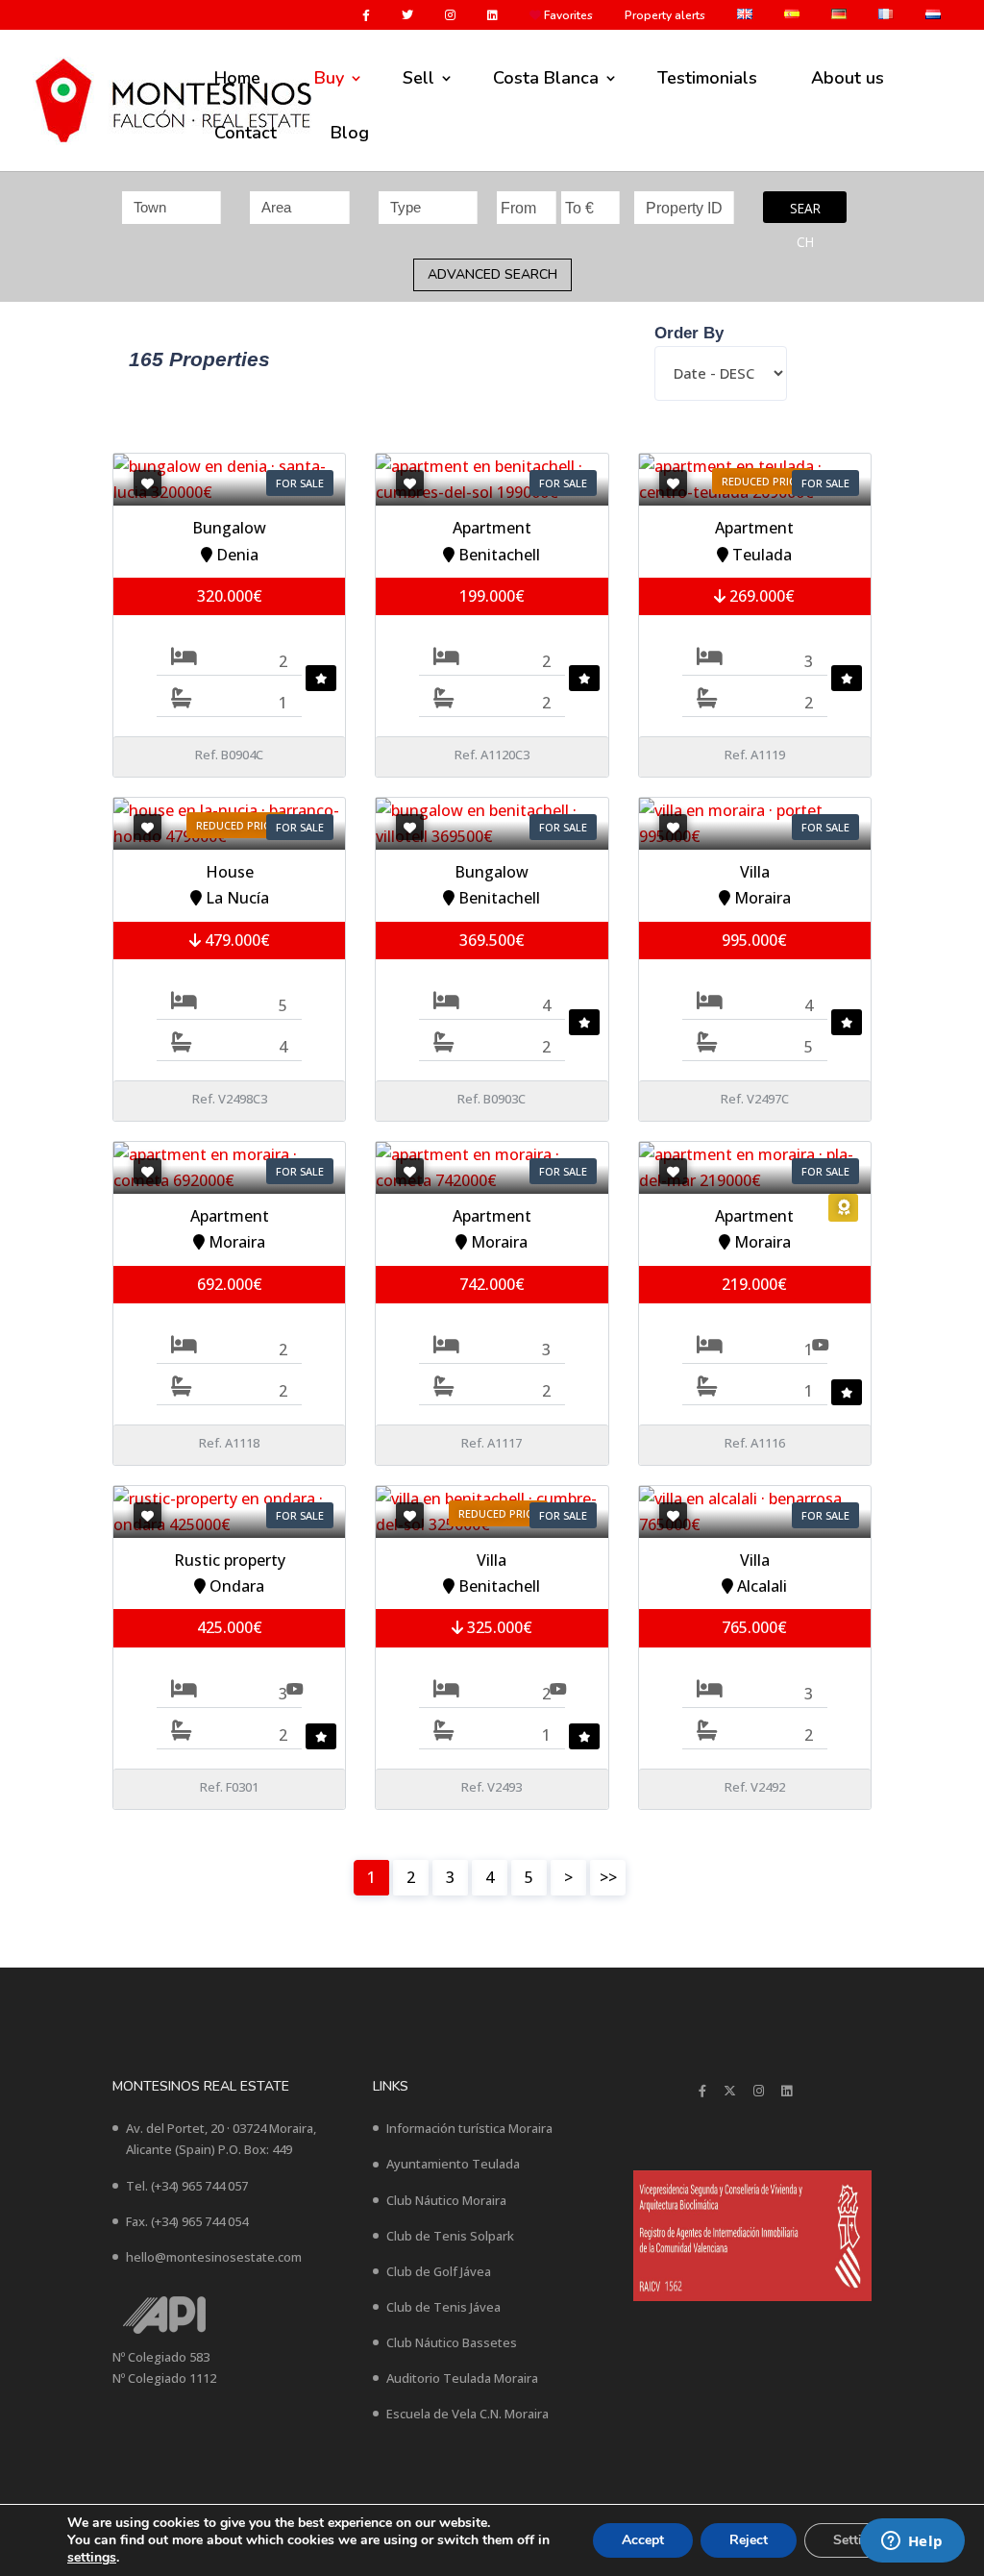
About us (848, 78)
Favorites (567, 16)
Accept (643, 2540)
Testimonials (707, 78)
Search (805, 211)
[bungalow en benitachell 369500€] (492, 824)
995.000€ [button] (754, 940)
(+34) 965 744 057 (199, 2186)
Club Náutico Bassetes (452, 2342)
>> (608, 1877)
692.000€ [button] (230, 1284)
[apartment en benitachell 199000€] (492, 480)
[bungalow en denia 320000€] (229, 480)
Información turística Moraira (469, 2128)
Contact (246, 133)
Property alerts (665, 16)
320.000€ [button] (230, 596)
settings (92, 2558)
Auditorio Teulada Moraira (462, 2378)
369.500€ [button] (492, 940)
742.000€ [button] (492, 1284)
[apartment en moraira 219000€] (755, 1168)
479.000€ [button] (235, 940)
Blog (350, 133)
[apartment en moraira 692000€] (229, 1168)
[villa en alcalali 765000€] (755, 1512)
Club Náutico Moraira (446, 2200)
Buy (329, 78)
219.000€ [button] (754, 1284)
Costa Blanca (546, 78)
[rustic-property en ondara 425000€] (229, 1512)
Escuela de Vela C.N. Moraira (467, 2414)
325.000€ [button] (498, 1627)
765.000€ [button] (754, 1627)
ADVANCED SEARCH (492, 274)
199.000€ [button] (492, 596)
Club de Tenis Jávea (443, 2307)
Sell (418, 78)
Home (237, 78)
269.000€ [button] (760, 596)
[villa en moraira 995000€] (755, 824)
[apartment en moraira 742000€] (492, 1168)
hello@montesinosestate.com (214, 2257)
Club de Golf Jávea (439, 2271)
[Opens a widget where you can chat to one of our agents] (912, 2542)
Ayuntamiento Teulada (453, 2164)
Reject (749, 2540)
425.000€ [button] (230, 1627)
